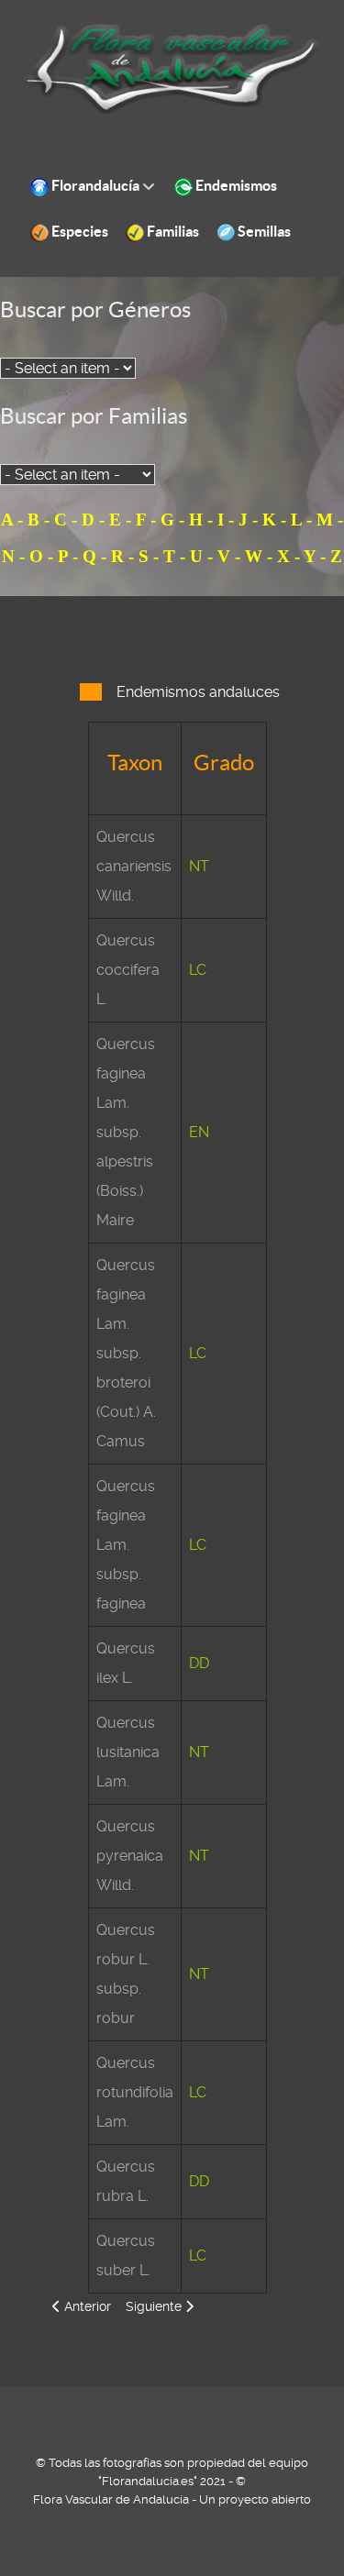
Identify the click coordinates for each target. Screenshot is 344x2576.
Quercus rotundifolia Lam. (135, 2092)
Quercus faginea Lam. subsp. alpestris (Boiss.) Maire (126, 1132)
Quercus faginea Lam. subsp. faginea (126, 1545)
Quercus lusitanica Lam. (128, 1752)
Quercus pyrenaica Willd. (130, 1856)
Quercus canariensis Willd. (134, 866)
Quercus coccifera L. (128, 970)
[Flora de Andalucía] (172, 68)
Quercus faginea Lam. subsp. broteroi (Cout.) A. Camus (126, 1353)
